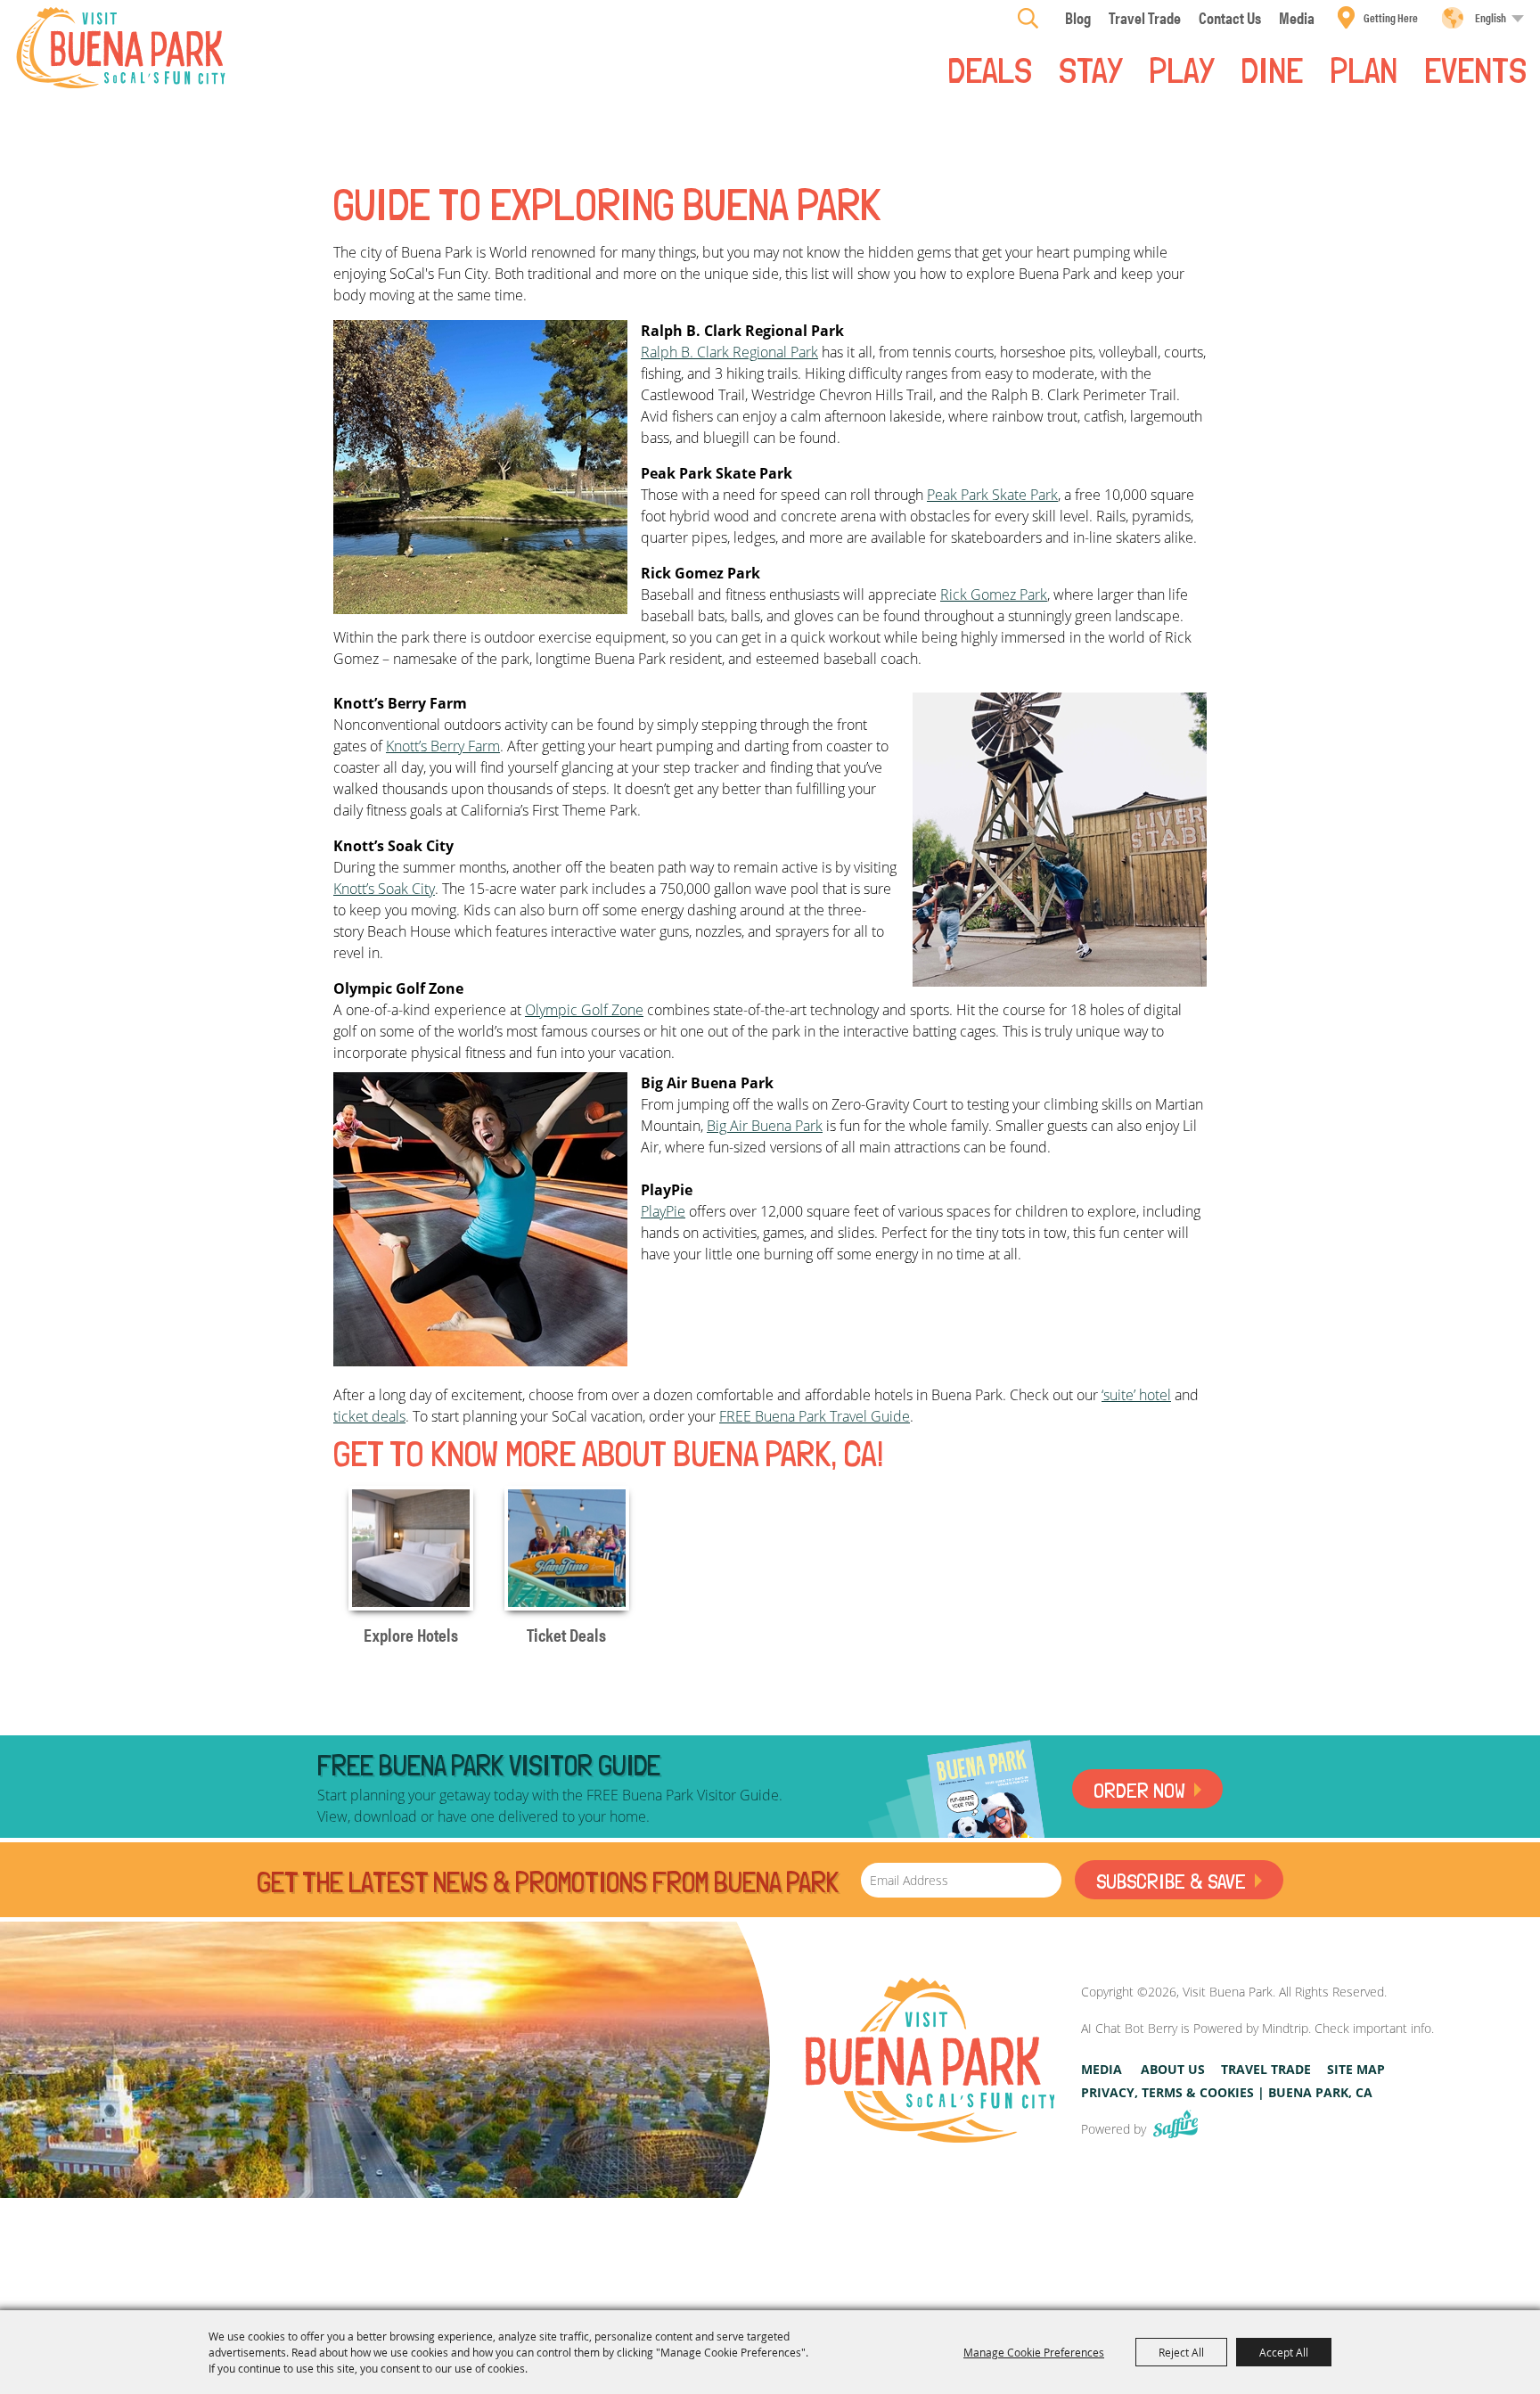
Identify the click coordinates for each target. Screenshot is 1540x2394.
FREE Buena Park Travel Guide (815, 1416)
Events (1475, 69)
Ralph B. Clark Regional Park (729, 352)
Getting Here (1391, 17)
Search (1028, 18)
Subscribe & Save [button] (1171, 1881)
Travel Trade (1266, 2069)
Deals (990, 69)
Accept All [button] (1284, 2352)
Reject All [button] (1181, 2352)
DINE (1272, 69)
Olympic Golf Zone (584, 1010)
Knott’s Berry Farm (443, 746)
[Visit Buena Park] (121, 48)
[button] (480, 467)
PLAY (1181, 69)
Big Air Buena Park (765, 1126)
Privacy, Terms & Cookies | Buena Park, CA (1227, 2092)
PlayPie (663, 1211)
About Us (1173, 2069)
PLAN (1364, 69)
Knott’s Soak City (384, 889)
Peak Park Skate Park (992, 495)
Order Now (1139, 1790)
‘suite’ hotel (1136, 1395)
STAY (1090, 69)
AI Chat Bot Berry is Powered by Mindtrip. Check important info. (1257, 2028)
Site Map (1356, 2069)
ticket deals (369, 1416)
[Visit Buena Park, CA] (930, 2060)
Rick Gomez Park (994, 594)
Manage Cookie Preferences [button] (1034, 2352)
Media (1102, 2069)
